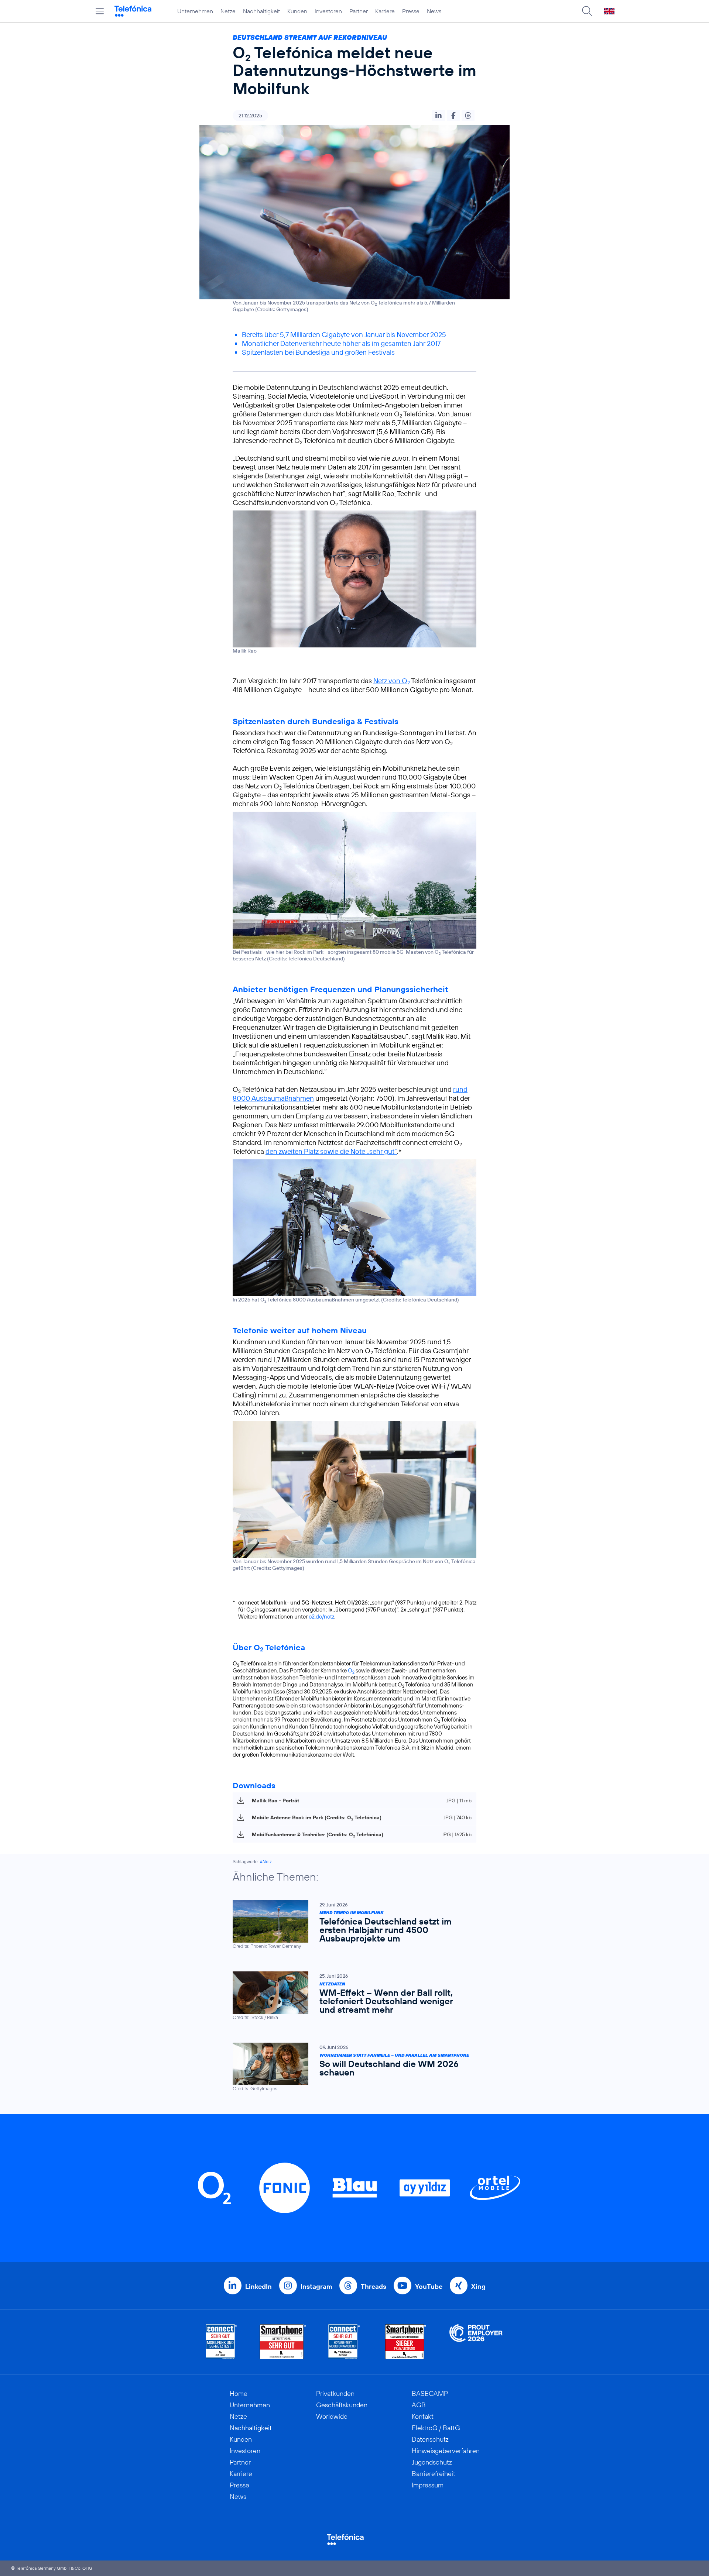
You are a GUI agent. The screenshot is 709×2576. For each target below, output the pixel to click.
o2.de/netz (321, 1617)
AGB (419, 2405)
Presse (411, 11)
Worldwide (332, 2416)
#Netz (266, 1862)
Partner (359, 11)
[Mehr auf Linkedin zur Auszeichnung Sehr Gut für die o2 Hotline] (344, 2342)
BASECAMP (430, 2393)
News (434, 11)
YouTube (429, 2286)
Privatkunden (335, 2393)
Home (239, 2393)
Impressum (428, 2485)
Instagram (316, 2286)
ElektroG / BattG (436, 2428)
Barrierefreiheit (434, 2474)
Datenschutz (430, 2439)
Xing (478, 2286)
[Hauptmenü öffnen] (100, 11)
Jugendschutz (432, 2462)
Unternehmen (195, 11)
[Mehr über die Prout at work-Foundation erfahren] (476, 2342)
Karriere (385, 11)
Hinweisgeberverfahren (446, 2451)
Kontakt (423, 2416)
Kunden (297, 11)
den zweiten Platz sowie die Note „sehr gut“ (331, 1151)
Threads (374, 2286)
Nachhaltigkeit (261, 11)
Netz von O (392, 681)
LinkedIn (258, 2286)
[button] (439, 116)
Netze (228, 11)
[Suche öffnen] (587, 11)
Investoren (328, 11)
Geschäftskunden (342, 2405)
